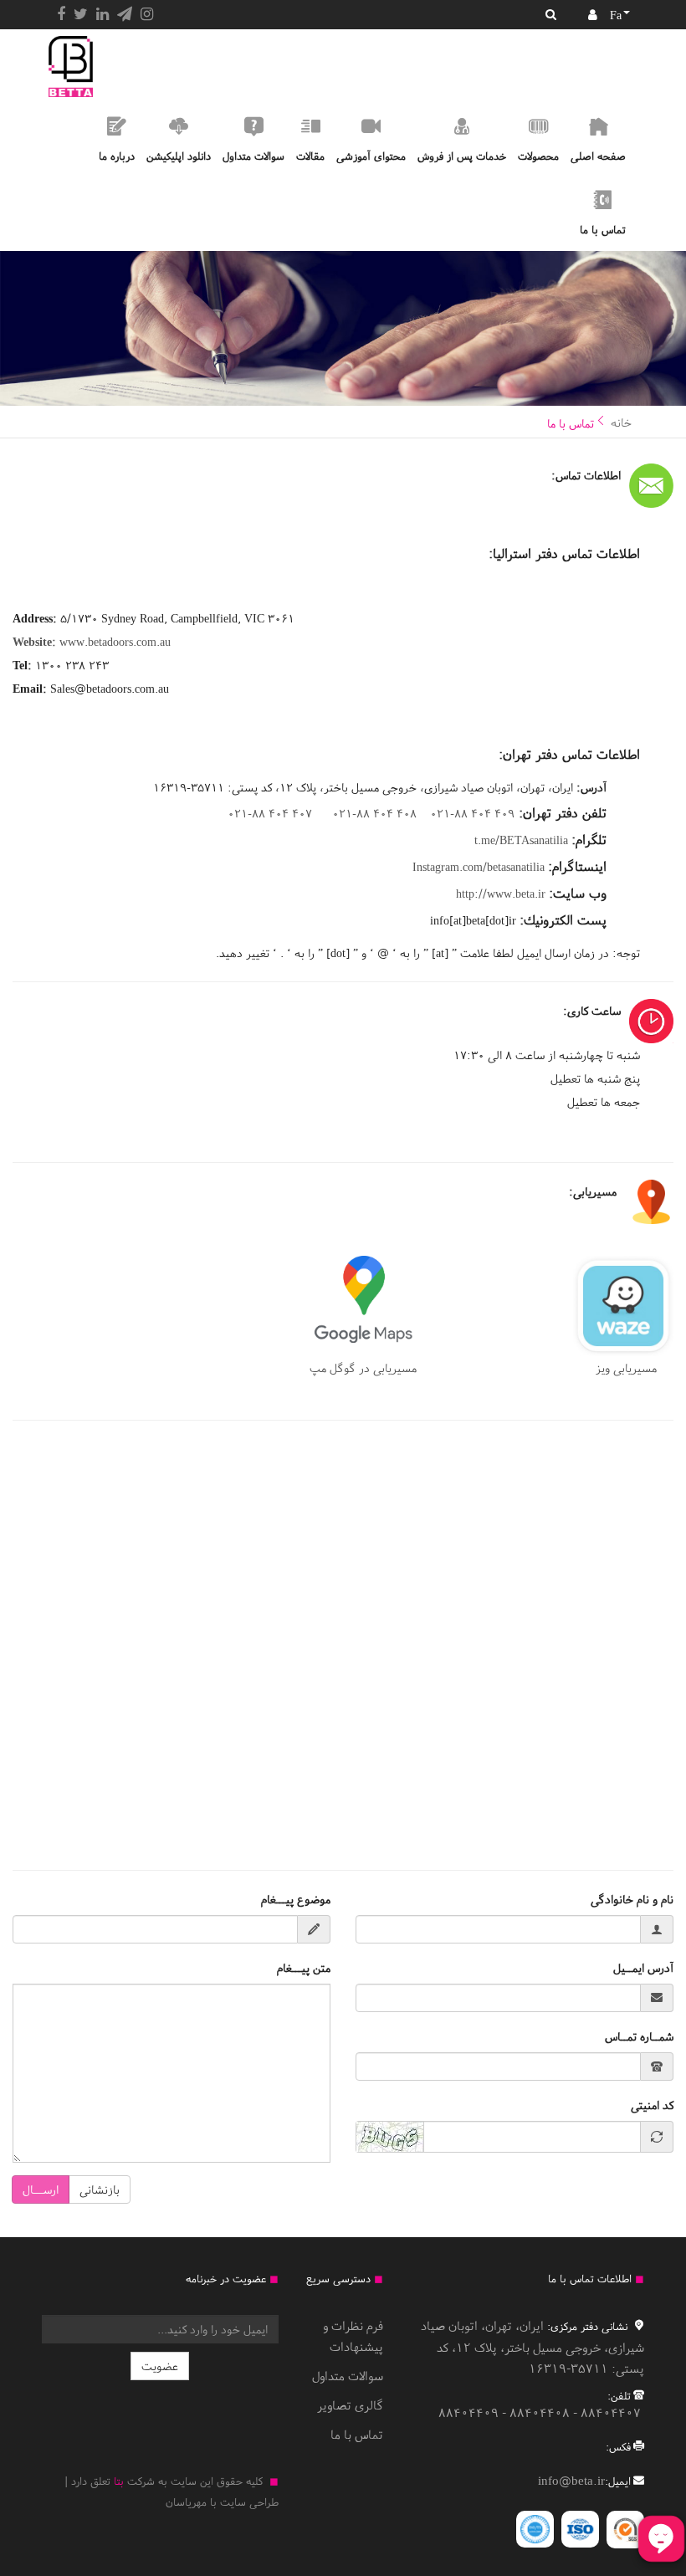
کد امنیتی (652, 2105)
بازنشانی (100, 2189)
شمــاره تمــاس (639, 2036)
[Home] (71, 67)
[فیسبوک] (61, 14)
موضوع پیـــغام (296, 1899)
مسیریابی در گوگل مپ (363, 1368)
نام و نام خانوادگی (632, 1899)
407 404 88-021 (270, 813)
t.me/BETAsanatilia (521, 840)
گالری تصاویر (350, 2405)
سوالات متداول (348, 2376)
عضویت (160, 2366)
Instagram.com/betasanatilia (479, 867)
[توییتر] (81, 14)
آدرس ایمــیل (643, 1968)
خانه (621, 423)
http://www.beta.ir (501, 894)
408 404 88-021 (374, 813)
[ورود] (593, 15)
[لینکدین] (102, 14)
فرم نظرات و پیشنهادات (353, 2336)
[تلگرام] (125, 14)
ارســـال (41, 2189)
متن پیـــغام (304, 1968)
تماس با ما (357, 2434)
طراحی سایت (249, 2502)
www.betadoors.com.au (92, 642)
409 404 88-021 (472, 813)
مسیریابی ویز (635, 1368)
